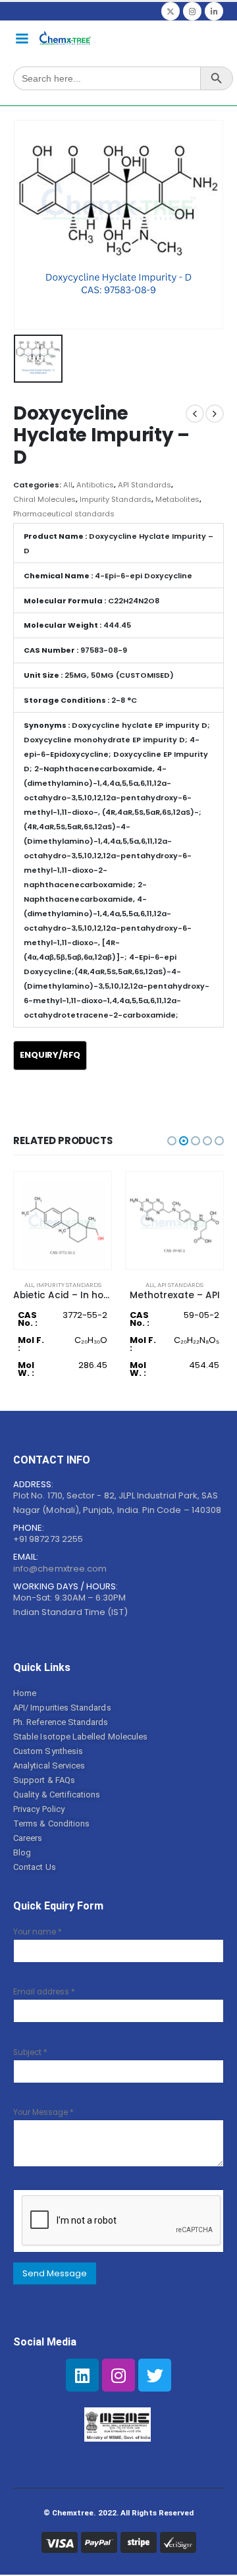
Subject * (30, 2052)
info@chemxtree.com (60, 1569)
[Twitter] (171, 11)
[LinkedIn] (214, 11)
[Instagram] (192, 11)
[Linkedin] (82, 2375)
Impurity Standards (116, 499)
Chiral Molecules (44, 499)
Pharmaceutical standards (64, 514)
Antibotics (95, 485)
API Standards (145, 485)
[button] (172, 1141)
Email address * (44, 1992)
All (68, 485)
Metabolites (177, 499)
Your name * (38, 1932)
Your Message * (43, 2112)
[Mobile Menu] (22, 38)
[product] (63, 1220)
